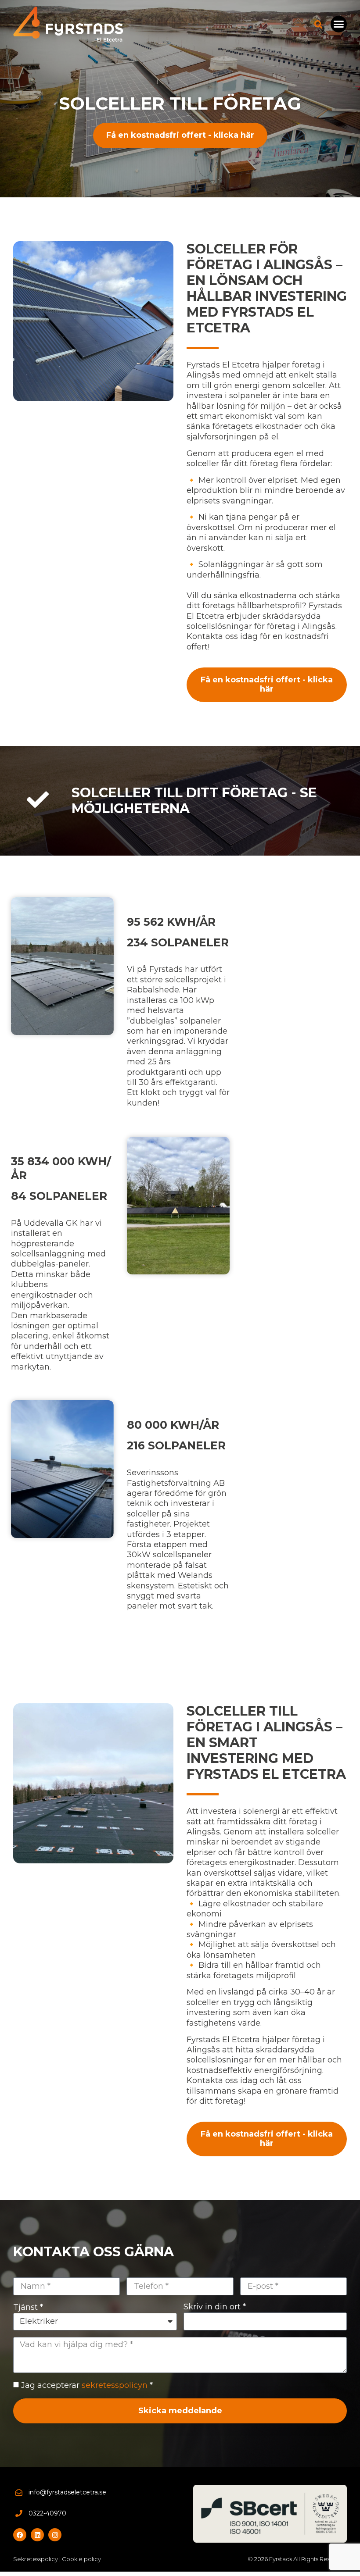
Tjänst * (28, 2307)
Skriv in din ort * (215, 2307)
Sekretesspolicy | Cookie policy (57, 2559)
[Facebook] (20, 2535)
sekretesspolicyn (115, 2385)
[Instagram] (55, 2535)
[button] (339, 24)
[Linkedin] (37, 2535)
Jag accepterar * (87, 2385)
